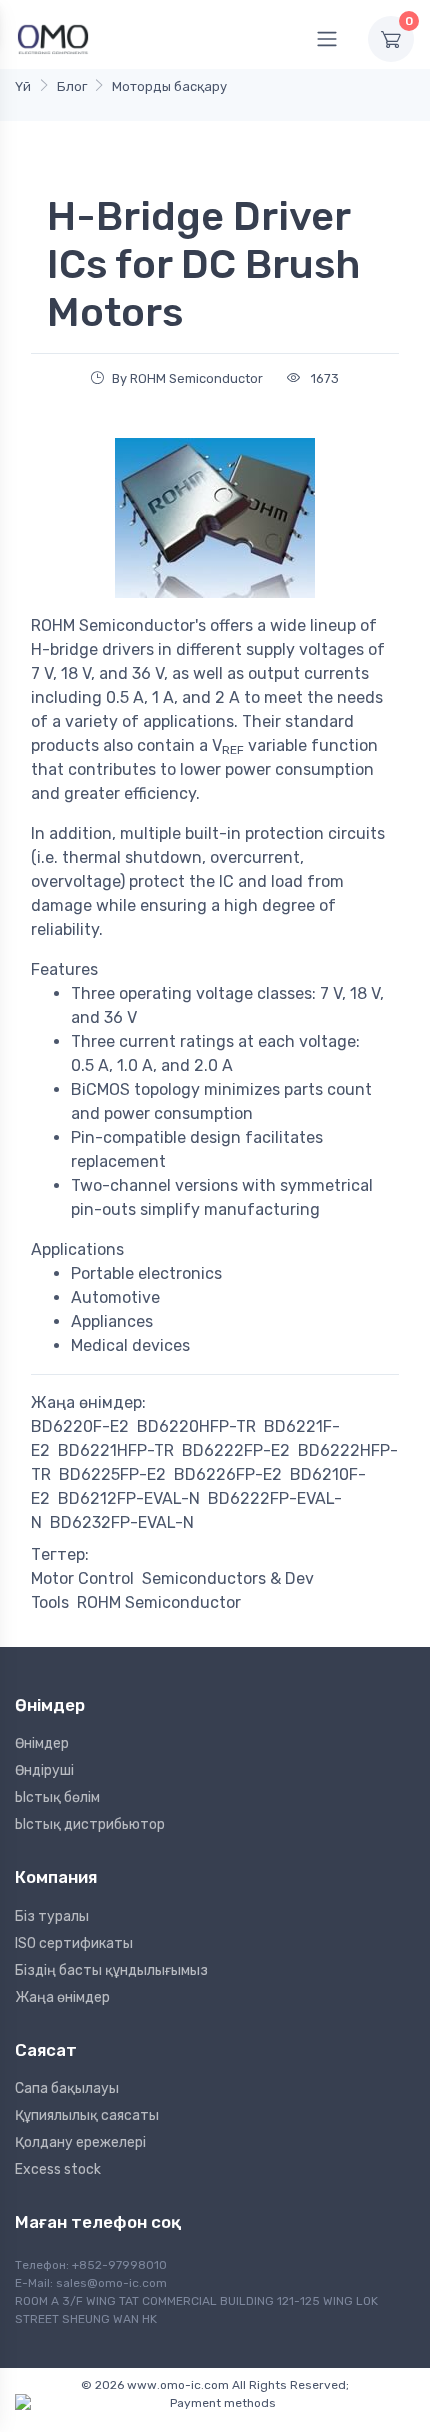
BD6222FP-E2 (236, 1450)
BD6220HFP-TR (196, 1426)
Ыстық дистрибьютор (90, 1824)
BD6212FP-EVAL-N (129, 1498)
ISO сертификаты (74, 1943)
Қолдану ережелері (80, 2142)
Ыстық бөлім (57, 1797)
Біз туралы (52, 1916)
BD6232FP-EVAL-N (122, 1522)
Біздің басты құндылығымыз (111, 1970)
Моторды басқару (169, 86)
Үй (23, 86)
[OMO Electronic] (53, 38)
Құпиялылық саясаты (87, 2115)
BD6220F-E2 (80, 1426)
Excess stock (58, 2169)
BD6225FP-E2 (112, 1474)
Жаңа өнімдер (62, 1997)
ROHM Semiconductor (159, 1602)
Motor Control (82, 1578)
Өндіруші (44, 1770)
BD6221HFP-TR (116, 1450)
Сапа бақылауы (67, 2088)
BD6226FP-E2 (228, 1474)
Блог (72, 86)
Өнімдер (42, 1743)
